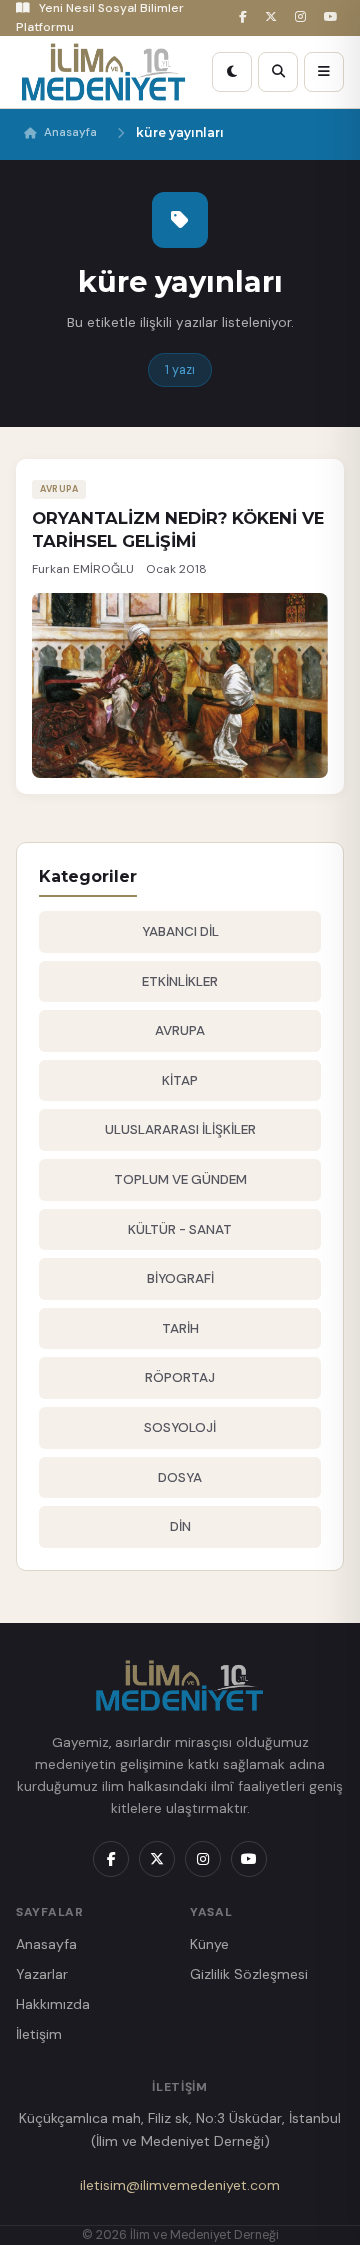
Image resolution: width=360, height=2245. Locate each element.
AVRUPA (180, 1030)
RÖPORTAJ (180, 1377)
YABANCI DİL (180, 931)
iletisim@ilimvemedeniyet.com (180, 2185)
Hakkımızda (53, 2004)
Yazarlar (42, 1974)
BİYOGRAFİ (180, 1278)
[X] (274, 17)
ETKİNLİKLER (180, 981)
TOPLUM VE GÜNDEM (180, 1179)
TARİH (180, 1328)
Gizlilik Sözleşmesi (249, 1974)
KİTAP (180, 1080)
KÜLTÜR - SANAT (180, 1229)
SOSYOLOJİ (180, 1427)
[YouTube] (334, 17)
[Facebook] (246, 17)
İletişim (39, 2034)
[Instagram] (303, 17)
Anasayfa (70, 132)
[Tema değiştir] (232, 72)
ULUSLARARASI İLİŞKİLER (180, 1129)
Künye (209, 1944)
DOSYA (180, 1477)
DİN (180, 1526)
